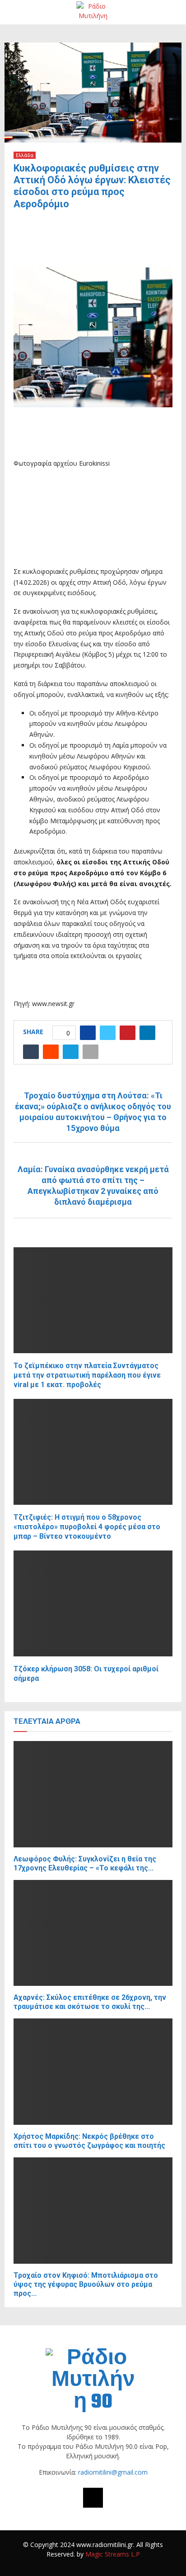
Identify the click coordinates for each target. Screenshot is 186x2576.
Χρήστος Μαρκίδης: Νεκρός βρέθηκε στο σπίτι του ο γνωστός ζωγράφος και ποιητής (89, 2141)
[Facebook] (93, 2498)
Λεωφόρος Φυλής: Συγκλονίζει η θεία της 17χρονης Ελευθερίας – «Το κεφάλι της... (85, 1863)
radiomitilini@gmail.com (113, 2472)
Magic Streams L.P (113, 2554)
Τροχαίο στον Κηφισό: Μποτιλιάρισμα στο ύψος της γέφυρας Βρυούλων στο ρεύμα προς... (86, 2284)
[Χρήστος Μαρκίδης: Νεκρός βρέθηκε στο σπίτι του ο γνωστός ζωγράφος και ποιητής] (93, 2072)
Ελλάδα (25, 155)
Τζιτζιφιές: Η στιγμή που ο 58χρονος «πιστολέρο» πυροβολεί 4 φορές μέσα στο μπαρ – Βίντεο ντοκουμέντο (87, 1527)
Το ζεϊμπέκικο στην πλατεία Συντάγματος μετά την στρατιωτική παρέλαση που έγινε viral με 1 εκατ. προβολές (87, 1375)
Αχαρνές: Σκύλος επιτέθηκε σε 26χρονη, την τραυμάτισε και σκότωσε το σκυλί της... (90, 2002)
